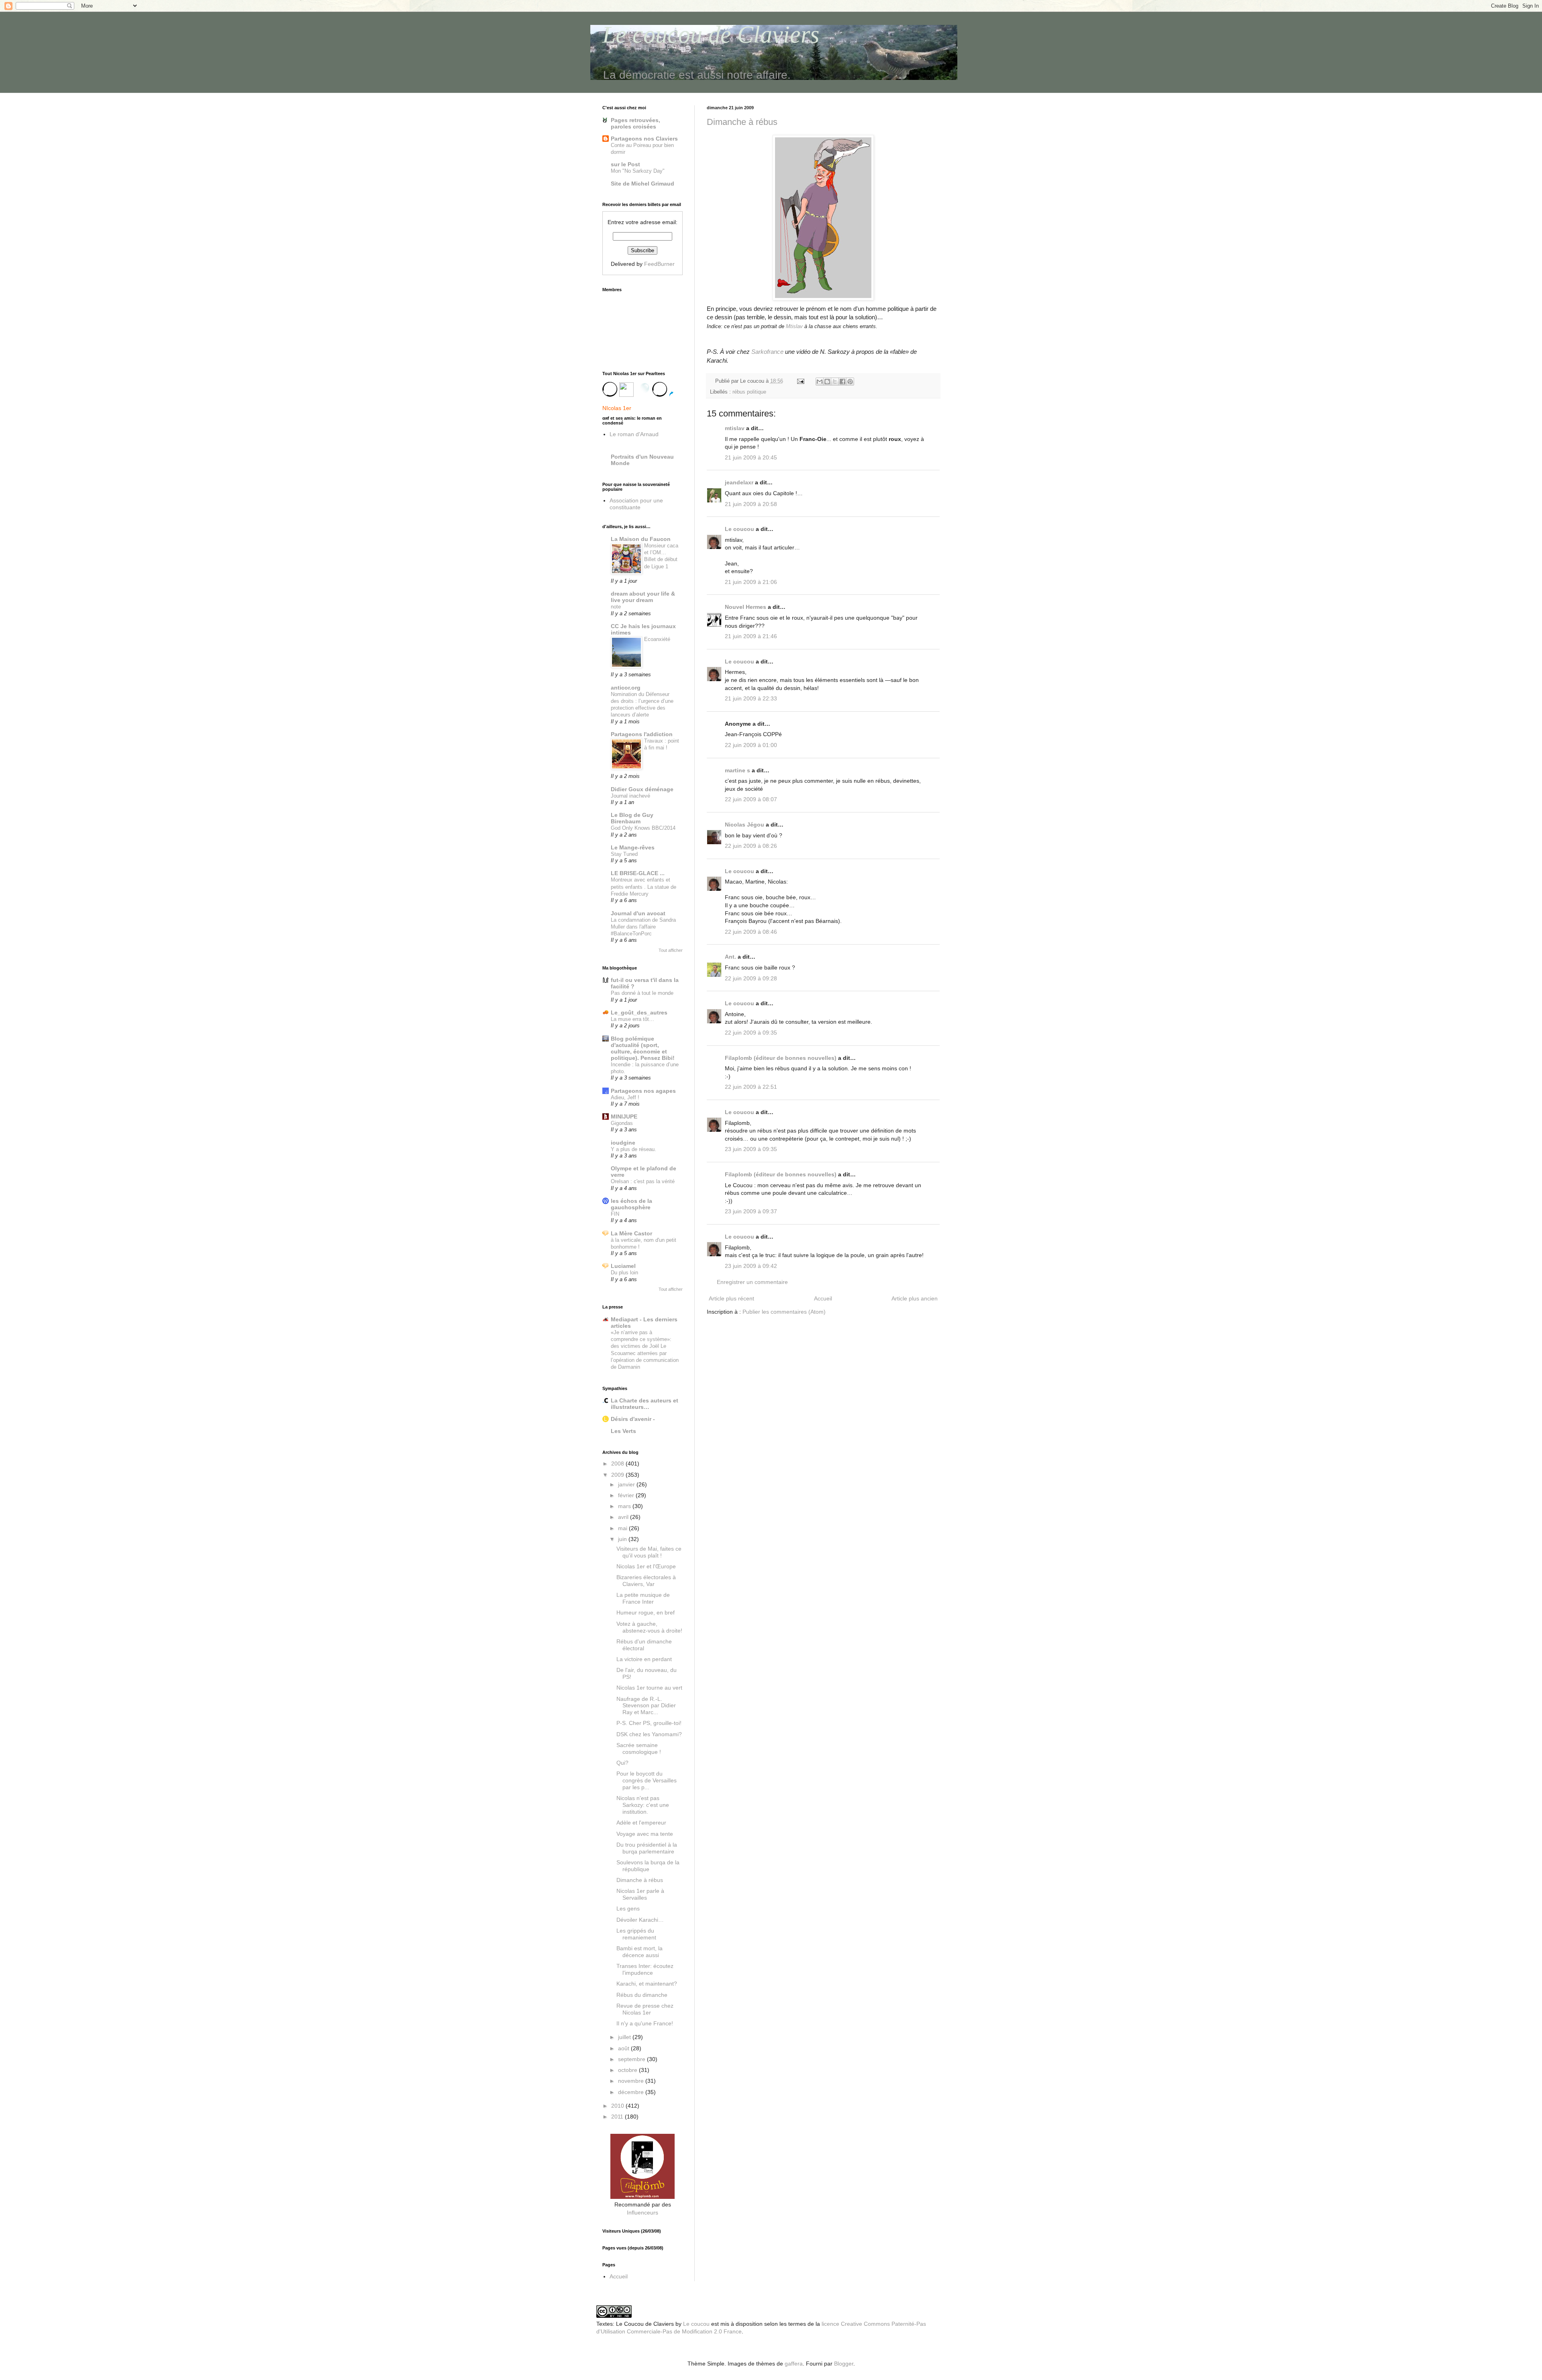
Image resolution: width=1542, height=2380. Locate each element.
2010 (618, 2106)
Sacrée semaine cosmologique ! (639, 1748)
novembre (632, 2081)
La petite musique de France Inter (643, 1598)
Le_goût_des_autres (639, 1012)
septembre (632, 2059)
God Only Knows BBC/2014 (643, 828)
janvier (627, 1484)
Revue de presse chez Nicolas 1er (645, 2009)
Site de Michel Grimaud (642, 184)
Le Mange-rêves (633, 847)
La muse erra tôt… (632, 1019)
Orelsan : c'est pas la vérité (643, 1181)
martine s (737, 770)
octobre (628, 2070)
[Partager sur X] (835, 382)
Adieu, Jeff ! (625, 1097)
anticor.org (626, 688)
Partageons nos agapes (643, 1091)
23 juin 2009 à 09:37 (751, 1211)
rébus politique (749, 392)
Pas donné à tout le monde (642, 993)
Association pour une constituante (636, 504)
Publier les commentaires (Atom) (784, 1312)
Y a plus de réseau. (633, 1149)
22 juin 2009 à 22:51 (751, 1087)
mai (623, 1528)
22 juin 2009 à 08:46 (751, 932)
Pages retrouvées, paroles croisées (635, 123)
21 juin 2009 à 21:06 (751, 582)
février (627, 1495)
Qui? (622, 1763)
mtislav (735, 428)
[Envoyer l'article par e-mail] (800, 381)
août (624, 2048)
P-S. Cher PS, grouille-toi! (649, 1723)
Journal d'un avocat (638, 913)
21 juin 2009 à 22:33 (751, 698)
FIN (615, 1214)
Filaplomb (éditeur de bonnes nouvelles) (781, 1058)
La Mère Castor (631, 1233)
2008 (618, 1464)
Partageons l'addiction (642, 734)
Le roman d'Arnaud (634, 434)
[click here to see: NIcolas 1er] (642, 393)
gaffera (794, 2364)
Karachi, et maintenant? (647, 1984)
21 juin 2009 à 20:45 (751, 457)
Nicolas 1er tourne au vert (649, 1688)
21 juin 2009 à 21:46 (751, 636)
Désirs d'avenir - (633, 1419)
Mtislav (794, 326)
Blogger (844, 2364)
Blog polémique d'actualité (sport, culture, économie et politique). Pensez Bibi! (643, 1048)
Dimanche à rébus (742, 122)
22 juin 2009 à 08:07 (751, 799)
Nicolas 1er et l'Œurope (646, 1566)
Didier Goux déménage (642, 789)
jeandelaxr (739, 482)
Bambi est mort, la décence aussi (639, 1952)
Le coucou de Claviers (711, 35)
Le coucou (739, 529)
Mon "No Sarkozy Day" (638, 171)
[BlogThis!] (827, 382)
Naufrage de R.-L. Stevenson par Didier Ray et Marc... (646, 1706)
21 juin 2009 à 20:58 (751, 504)
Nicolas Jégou (744, 825)
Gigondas (622, 1123)
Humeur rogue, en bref (646, 1613)
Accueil (823, 1298)
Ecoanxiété (657, 639)
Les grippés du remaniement (636, 1934)
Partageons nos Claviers (644, 139)
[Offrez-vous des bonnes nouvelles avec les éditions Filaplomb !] (642, 2197)
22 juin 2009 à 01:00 (751, 745)
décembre (632, 2092)
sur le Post (625, 164)
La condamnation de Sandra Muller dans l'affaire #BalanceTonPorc (643, 927)
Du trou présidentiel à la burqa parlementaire (647, 1848)
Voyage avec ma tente (645, 1834)
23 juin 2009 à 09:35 (751, 1149)
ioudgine (623, 1143)
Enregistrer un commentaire (752, 1282)
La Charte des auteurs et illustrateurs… (645, 1404)
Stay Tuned (624, 854)
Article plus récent (731, 1298)
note (616, 607)
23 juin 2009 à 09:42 (751, 1266)
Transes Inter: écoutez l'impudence (645, 1969)
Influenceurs (642, 2213)
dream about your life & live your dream (643, 597)
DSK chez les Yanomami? (649, 1734)
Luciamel (623, 1266)
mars (625, 1506)
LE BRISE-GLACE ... (638, 873)
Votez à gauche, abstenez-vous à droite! (649, 1627)
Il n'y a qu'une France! (645, 2023)
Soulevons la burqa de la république (648, 1866)
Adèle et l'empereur (641, 1823)
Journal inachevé (630, 796)
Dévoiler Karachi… (640, 1920)
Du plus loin (624, 1273)
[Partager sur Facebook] (842, 382)
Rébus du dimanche (642, 1995)
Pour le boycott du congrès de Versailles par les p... (647, 1780)
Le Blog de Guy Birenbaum (632, 818)
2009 (618, 1475)
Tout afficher (671, 950)
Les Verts (623, 1431)
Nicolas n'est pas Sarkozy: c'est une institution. (643, 1805)
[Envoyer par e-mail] (820, 382)
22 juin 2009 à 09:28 (751, 978)
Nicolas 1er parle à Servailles (640, 1894)
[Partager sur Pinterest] (850, 382)
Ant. (730, 957)
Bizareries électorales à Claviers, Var (646, 1581)
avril (624, 1517)
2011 (618, 2117)
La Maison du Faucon (641, 539)
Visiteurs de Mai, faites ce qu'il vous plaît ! (649, 1552)
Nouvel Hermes (746, 607)
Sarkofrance (767, 352)
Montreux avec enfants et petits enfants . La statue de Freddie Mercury (644, 887)
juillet (625, 2037)
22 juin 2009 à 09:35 (751, 1033)
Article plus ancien (915, 1298)
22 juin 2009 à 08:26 (751, 846)
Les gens (628, 1908)
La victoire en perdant (644, 1659)
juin (623, 1539)
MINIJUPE (624, 1117)
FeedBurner (659, 264)
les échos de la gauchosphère (631, 1204)
